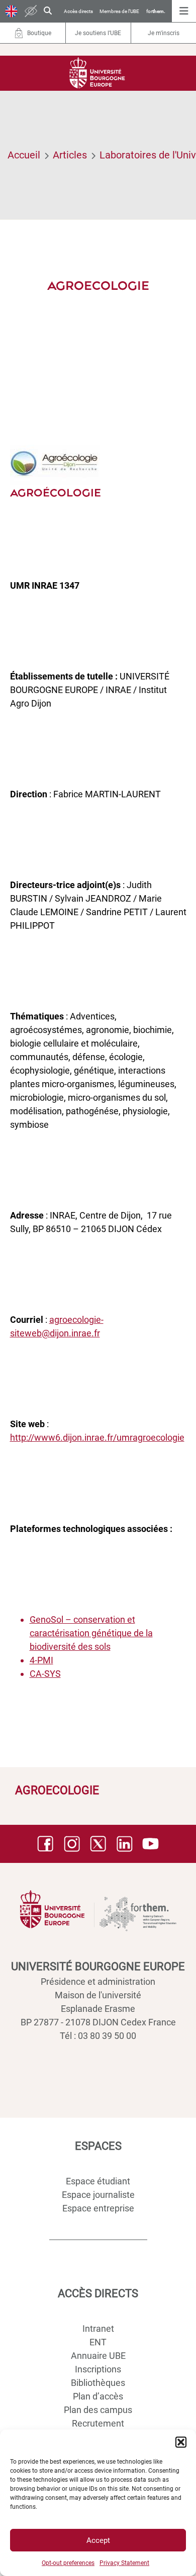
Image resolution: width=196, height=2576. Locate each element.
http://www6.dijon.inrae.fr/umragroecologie (97, 1437)
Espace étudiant (98, 2181)
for (156, 11)
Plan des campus (98, 2410)
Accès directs (78, 11)
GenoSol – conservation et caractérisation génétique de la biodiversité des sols (91, 1633)
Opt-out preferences (68, 2563)
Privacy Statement (124, 2563)
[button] (181, 2442)
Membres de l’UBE (119, 11)
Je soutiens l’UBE (98, 33)
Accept (98, 2540)
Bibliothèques (98, 2383)
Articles (70, 155)
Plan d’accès (98, 2396)
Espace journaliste (98, 2195)
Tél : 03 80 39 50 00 (98, 2036)
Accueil (24, 155)
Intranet (98, 2329)
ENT (98, 2342)
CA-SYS (45, 1674)
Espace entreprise (98, 2208)
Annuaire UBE (98, 2356)
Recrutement (98, 2423)
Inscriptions (98, 2369)
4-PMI (41, 1660)
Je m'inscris (164, 33)
